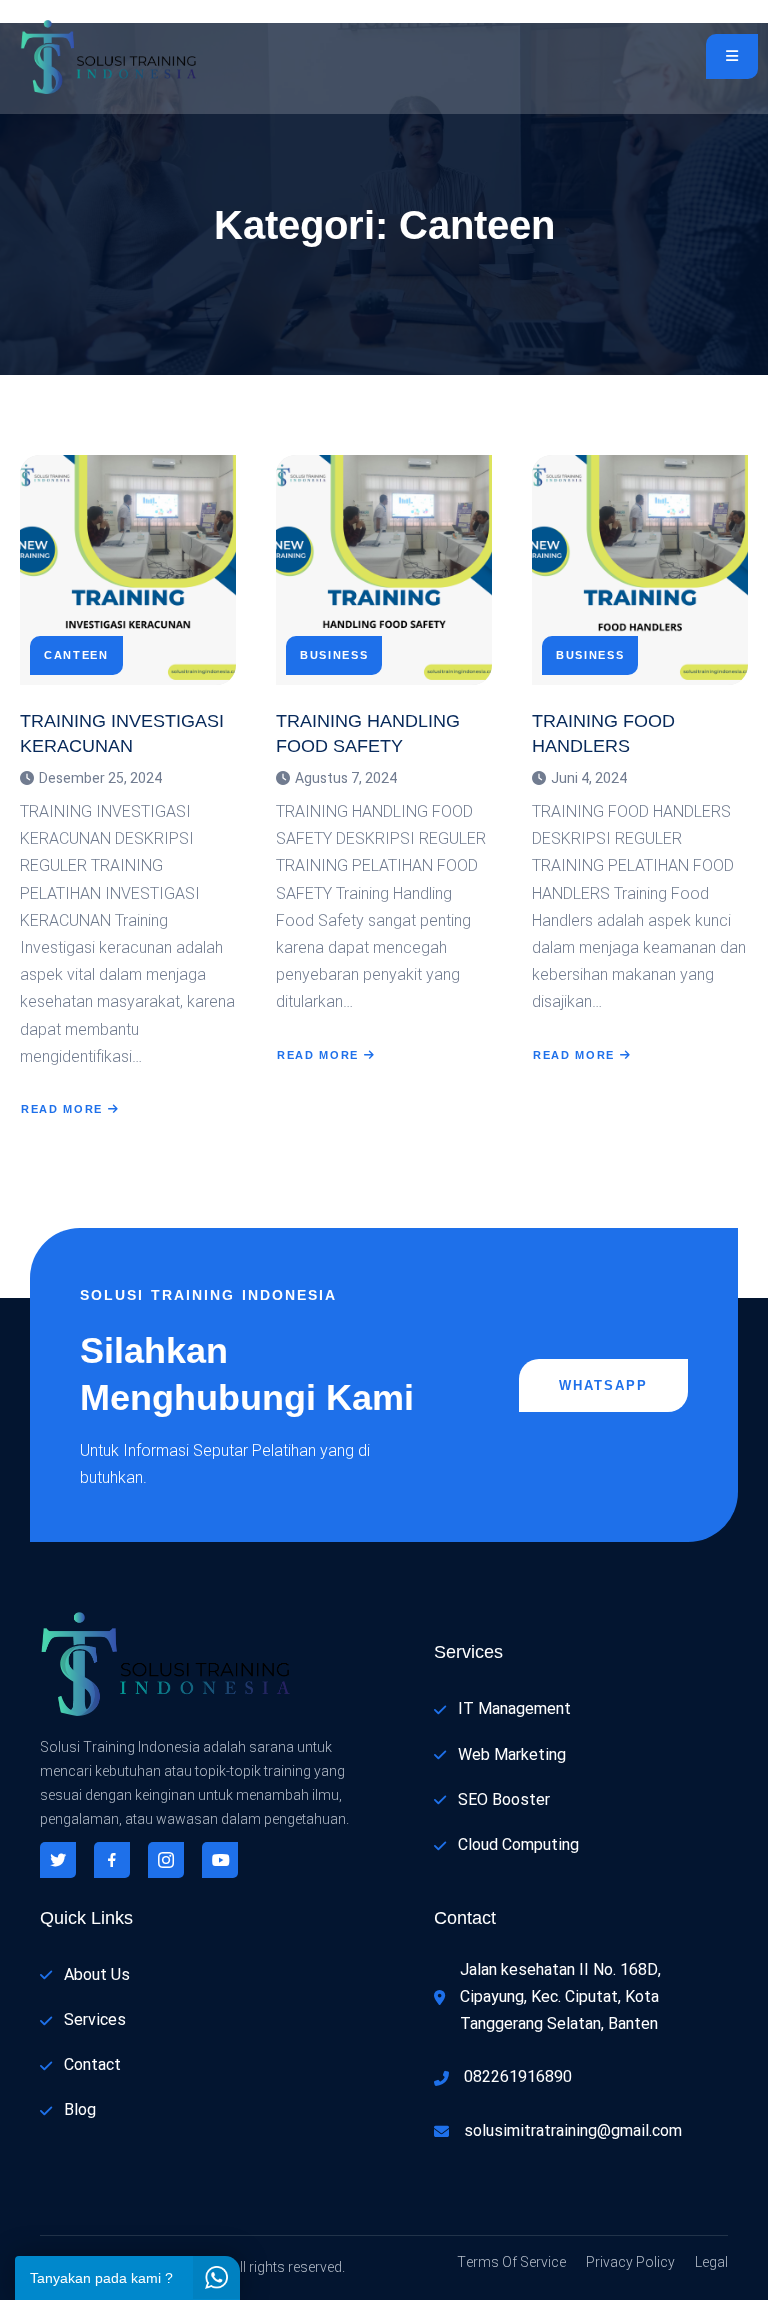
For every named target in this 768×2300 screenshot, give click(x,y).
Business (334, 655)
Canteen (76, 655)
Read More (62, 1109)
